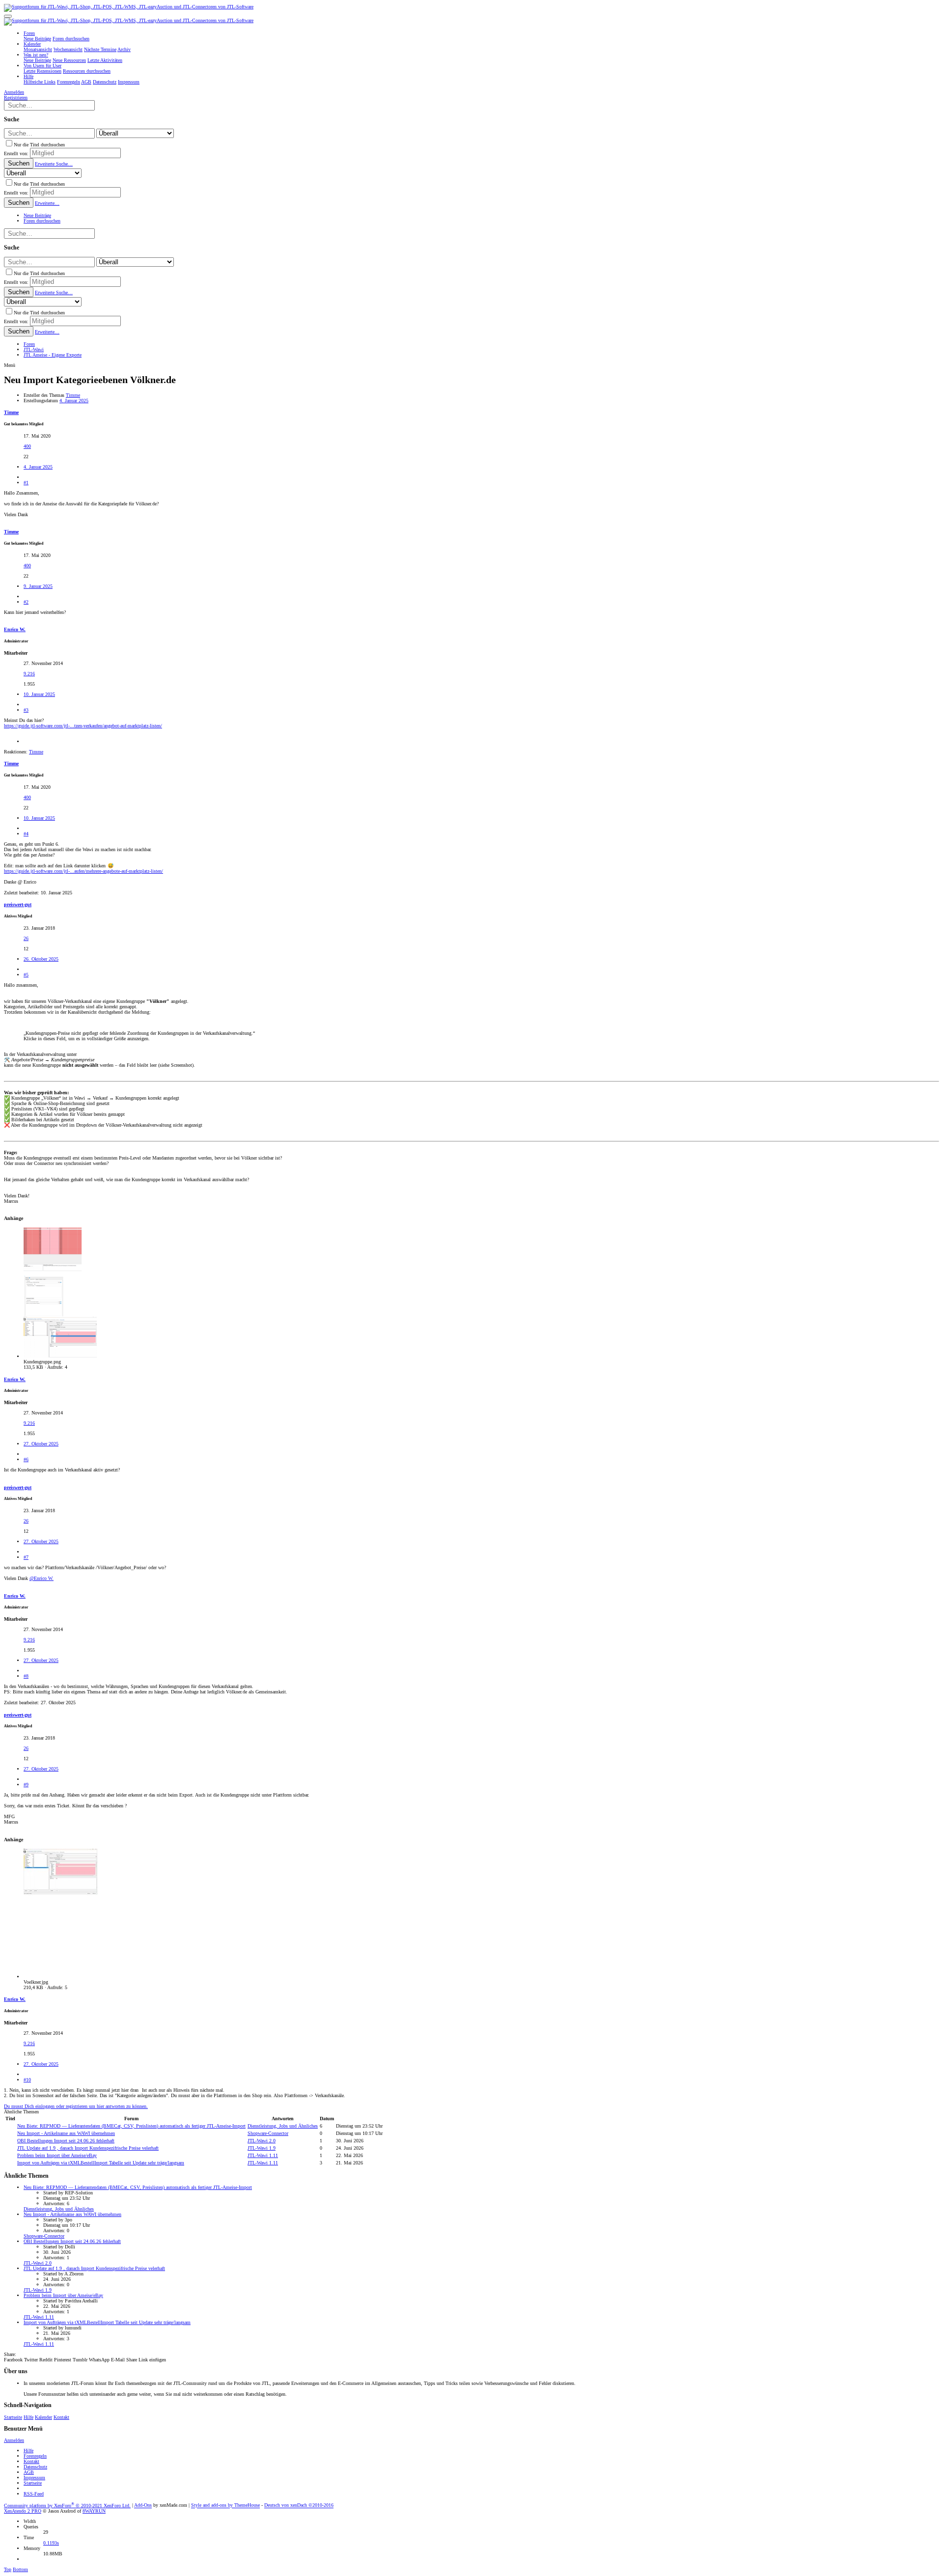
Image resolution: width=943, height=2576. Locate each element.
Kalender (43, 2417)
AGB (29, 2472)
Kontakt (61, 2417)
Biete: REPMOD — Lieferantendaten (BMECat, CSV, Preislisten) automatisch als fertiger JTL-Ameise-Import (131, 2126)
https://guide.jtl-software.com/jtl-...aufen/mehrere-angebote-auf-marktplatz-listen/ (83, 871)
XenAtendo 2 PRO (23, 2511)
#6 (26, 1459)
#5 (26, 975)
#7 (26, 1557)
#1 (26, 483)
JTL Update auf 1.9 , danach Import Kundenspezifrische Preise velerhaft (88, 2148)
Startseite (13, 2417)
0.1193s (51, 2543)
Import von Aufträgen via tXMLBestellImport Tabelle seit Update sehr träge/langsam (101, 2163)
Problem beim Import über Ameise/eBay (57, 2155)
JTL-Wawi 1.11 (263, 2155)
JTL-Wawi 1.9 (262, 2148)
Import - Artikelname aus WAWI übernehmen (66, 2133)
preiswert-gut (18, 904)
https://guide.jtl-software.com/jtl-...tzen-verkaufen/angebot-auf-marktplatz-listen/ (83, 726)
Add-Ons (143, 2506)
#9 (26, 1785)
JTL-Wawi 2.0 (262, 2141)
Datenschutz (35, 2467)
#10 (27, 2080)
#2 (26, 602)
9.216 (29, 674)
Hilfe (28, 2417)
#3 (26, 710)
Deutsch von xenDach (299, 2506)
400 (27, 446)
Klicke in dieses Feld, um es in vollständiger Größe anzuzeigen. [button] (87, 1039)
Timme (73, 395)
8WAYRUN (94, 2511)
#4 (26, 834)
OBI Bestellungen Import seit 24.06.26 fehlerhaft (66, 2141)
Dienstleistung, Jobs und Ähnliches (283, 2126)
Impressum (34, 2478)
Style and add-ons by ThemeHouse (225, 2506)
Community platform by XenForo (67, 2506)
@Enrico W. (42, 1578)
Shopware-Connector (268, 2133)
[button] (8, 16)
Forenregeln (35, 2456)
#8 (26, 1676)
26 (26, 938)
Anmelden (14, 2440)
